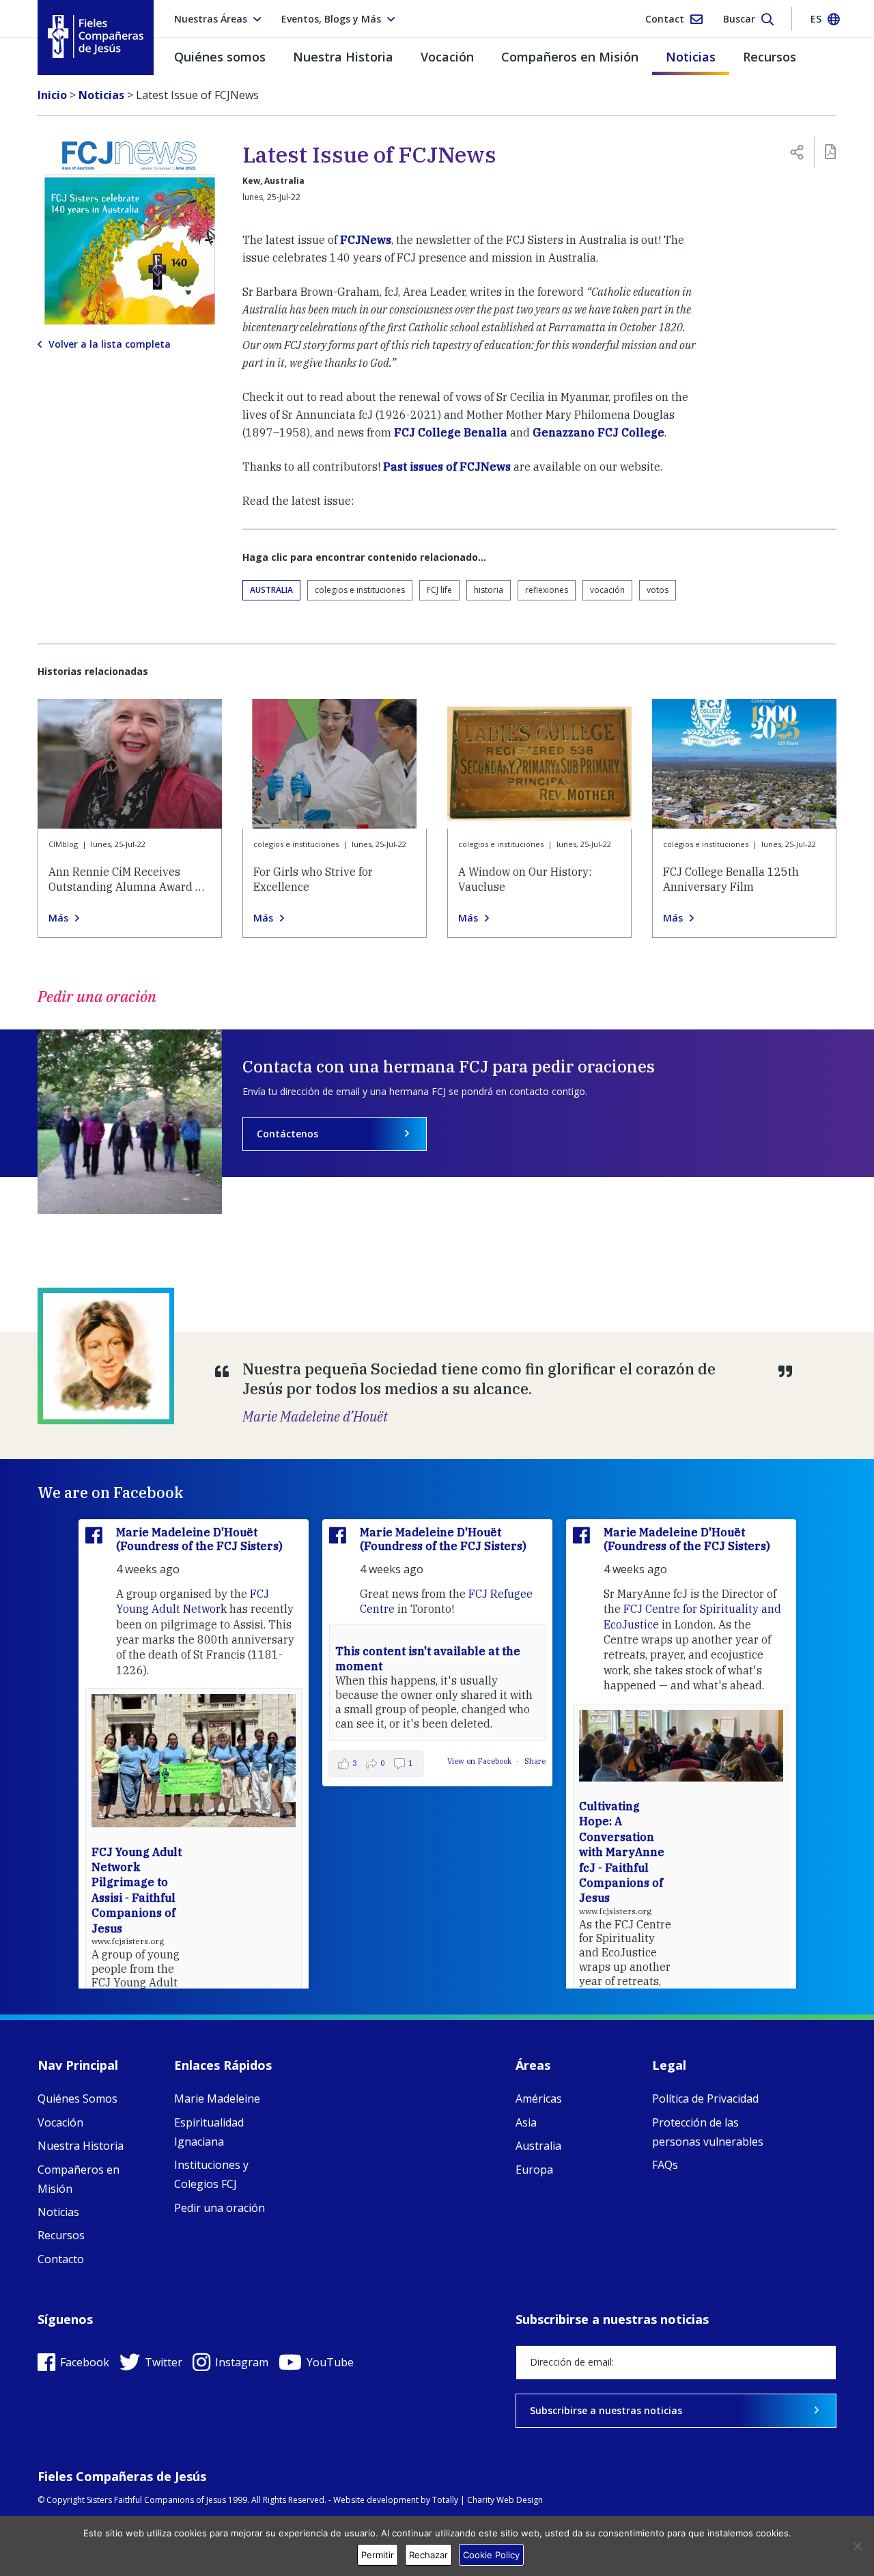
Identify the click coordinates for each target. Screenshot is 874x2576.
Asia (526, 2122)
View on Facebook (480, 1761)
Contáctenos (287, 1134)
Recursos (770, 57)
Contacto (61, 2259)
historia (489, 590)
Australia (271, 590)
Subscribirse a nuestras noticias (606, 2410)
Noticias (691, 57)
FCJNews (366, 240)
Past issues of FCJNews (447, 467)
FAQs (665, 2165)
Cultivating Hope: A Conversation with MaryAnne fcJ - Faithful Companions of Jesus (622, 1852)
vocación (607, 590)
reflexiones (547, 590)
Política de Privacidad (705, 2099)
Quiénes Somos (77, 2099)
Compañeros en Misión (570, 57)
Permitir (378, 2555)
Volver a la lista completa (110, 344)
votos (658, 590)
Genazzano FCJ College (598, 432)
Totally (445, 2500)
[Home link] (96, 37)
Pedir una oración (220, 2208)
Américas (539, 2099)
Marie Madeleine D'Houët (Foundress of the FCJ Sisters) (199, 1539)
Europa (534, 2170)
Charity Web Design (505, 2500)
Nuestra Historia (343, 57)
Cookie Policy (491, 2555)
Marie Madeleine (217, 2099)
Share (535, 1761)
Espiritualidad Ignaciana (209, 2132)
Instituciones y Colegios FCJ (211, 2174)
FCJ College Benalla (451, 432)
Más (58, 918)
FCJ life (439, 590)
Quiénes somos (220, 57)
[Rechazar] (857, 2546)
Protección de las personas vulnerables (708, 2132)
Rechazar (428, 2555)
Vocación (447, 57)
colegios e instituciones (360, 590)
